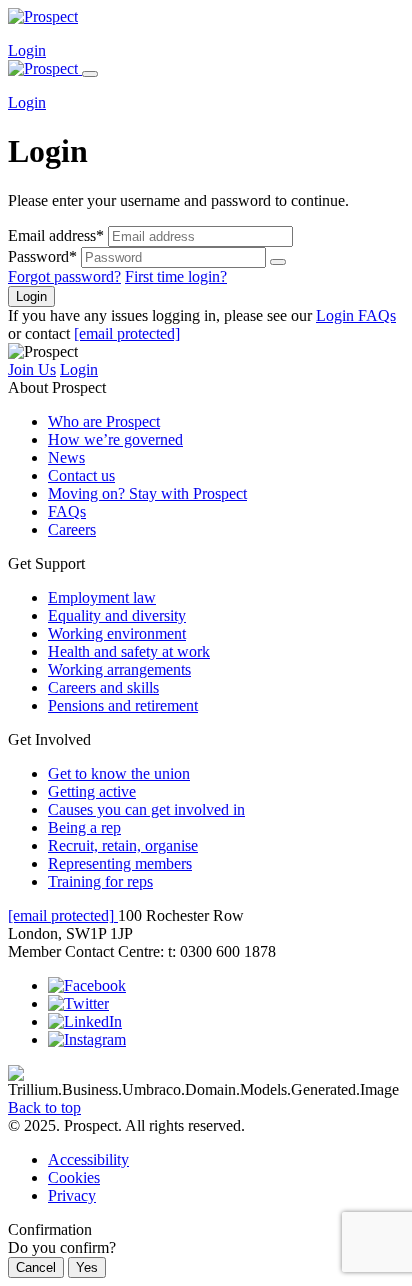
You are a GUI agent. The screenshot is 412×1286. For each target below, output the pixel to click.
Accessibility (88, 1159)
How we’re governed (115, 439)
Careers (72, 529)
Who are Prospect (104, 421)
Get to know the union (119, 773)
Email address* (56, 235)
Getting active (92, 791)
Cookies (74, 1177)
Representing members (120, 863)
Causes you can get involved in (146, 809)
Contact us (81, 475)
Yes (87, 1267)
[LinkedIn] (85, 1021)
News (66, 457)
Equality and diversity (117, 615)
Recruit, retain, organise (123, 845)
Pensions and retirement (123, 705)
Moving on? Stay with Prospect (147, 493)
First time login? (176, 276)
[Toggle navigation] (90, 74)
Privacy (72, 1195)
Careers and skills (103, 687)
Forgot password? (64, 276)
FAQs (67, 511)
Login (27, 50)
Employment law (102, 597)
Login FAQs (356, 315)
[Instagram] (87, 1039)
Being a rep (84, 827)
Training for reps (100, 881)
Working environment (117, 633)
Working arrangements (119, 669)
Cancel (36, 1267)
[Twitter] (78, 1003)
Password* (42, 256)
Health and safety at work (129, 651)
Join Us (32, 369)
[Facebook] (87, 985)
